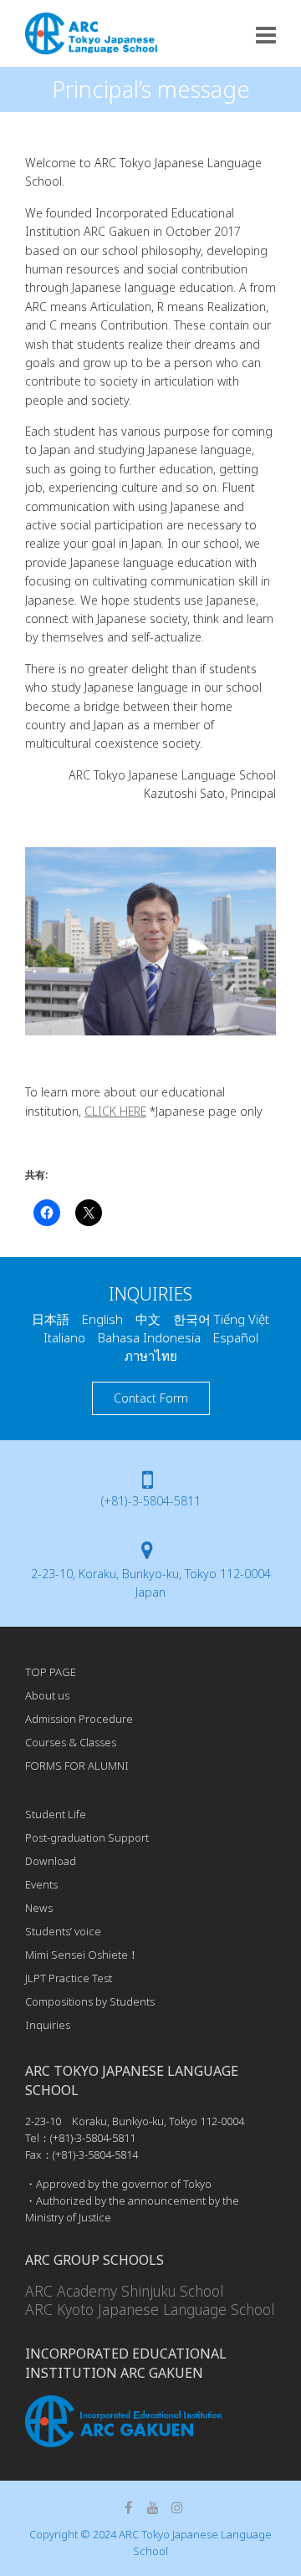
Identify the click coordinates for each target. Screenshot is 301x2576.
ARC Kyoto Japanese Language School (150, 2309)
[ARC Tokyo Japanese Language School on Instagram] (177, 2507)
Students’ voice (63, 1931)
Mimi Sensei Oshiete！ (82, 1955)
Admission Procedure (79, 1719)
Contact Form (151, 1398)
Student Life (56, 1814)
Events (41, 1884)
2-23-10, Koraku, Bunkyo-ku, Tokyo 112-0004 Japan (151, 1583)
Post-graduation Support (87, 1837)
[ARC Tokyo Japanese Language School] (91, 33)
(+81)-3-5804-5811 (151, 1501)
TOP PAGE (51, 1672)
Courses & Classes (71, 1742)
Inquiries (48, 2025)
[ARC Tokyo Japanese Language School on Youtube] (153, 2507)
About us (47, 1695)
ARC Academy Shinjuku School (124, 2291)
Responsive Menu (266, 35)
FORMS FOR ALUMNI (77, 1766)
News (39, 1908)
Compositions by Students (90, 2001)
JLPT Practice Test (69, 1978)
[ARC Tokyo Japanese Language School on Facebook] (129, 2507)
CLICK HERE (115, 1111)
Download (51, 1861)
